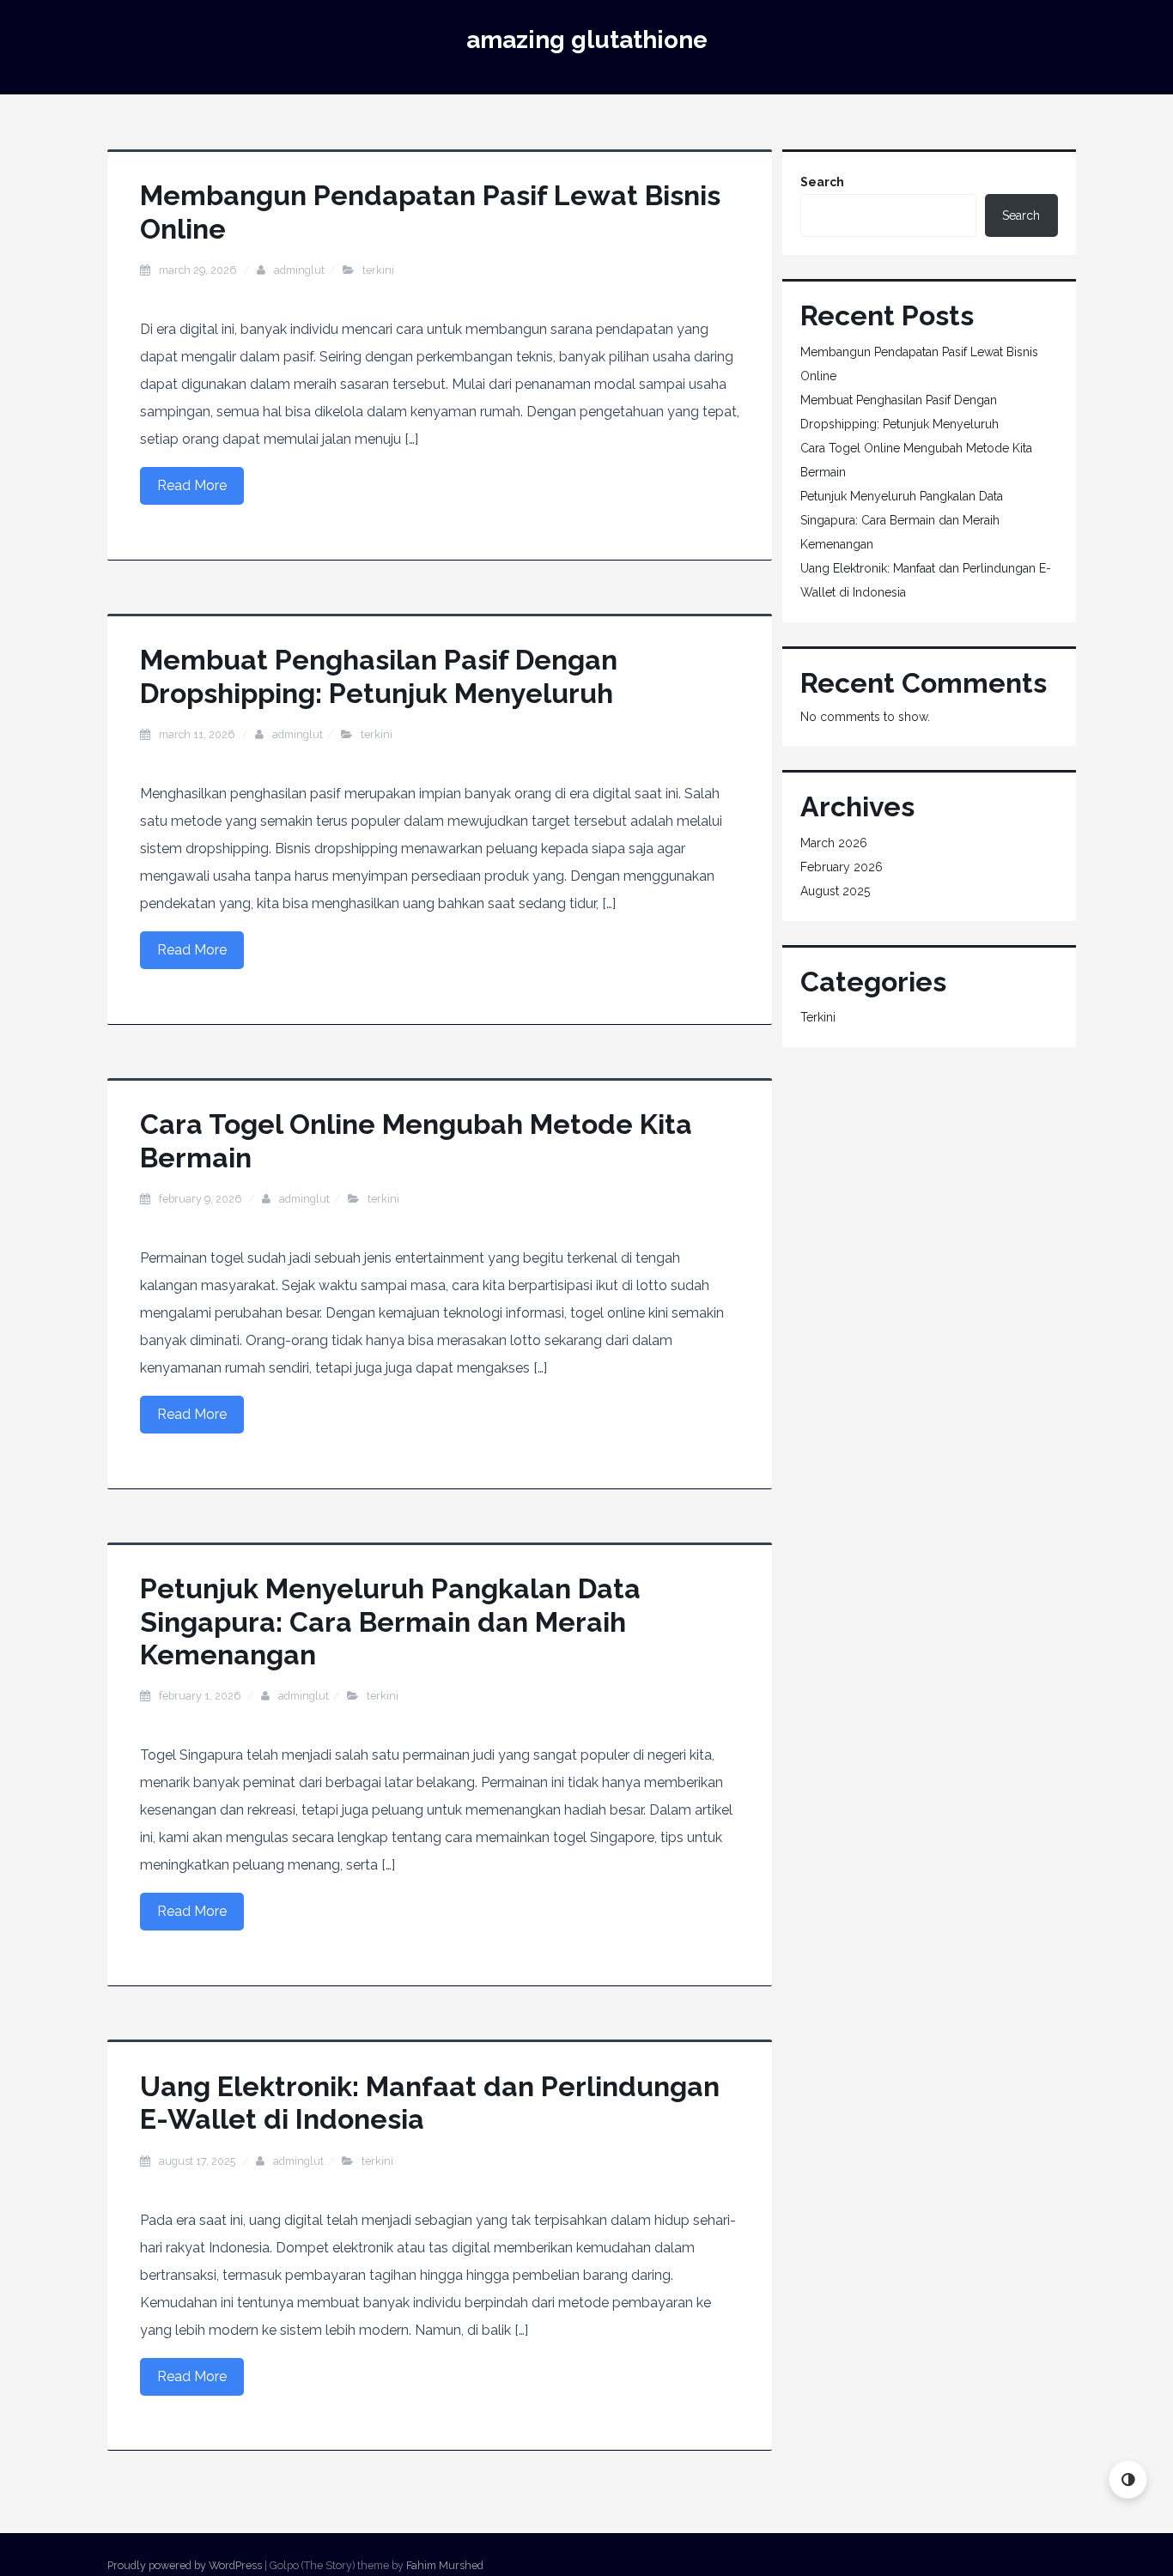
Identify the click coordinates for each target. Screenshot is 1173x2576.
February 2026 (842, 867)
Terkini (378, 270)
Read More (192, 485)
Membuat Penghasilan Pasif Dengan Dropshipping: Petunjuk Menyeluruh (379, 676)
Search (822, 182)
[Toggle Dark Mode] (1128, 2479)
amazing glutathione (587, 40)
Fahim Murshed (445, 2565)
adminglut (299, 270)
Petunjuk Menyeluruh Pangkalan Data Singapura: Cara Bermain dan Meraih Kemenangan (390, 1621)
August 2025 (835, 891)
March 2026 (834, 843)
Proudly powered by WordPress (185, 2565)
